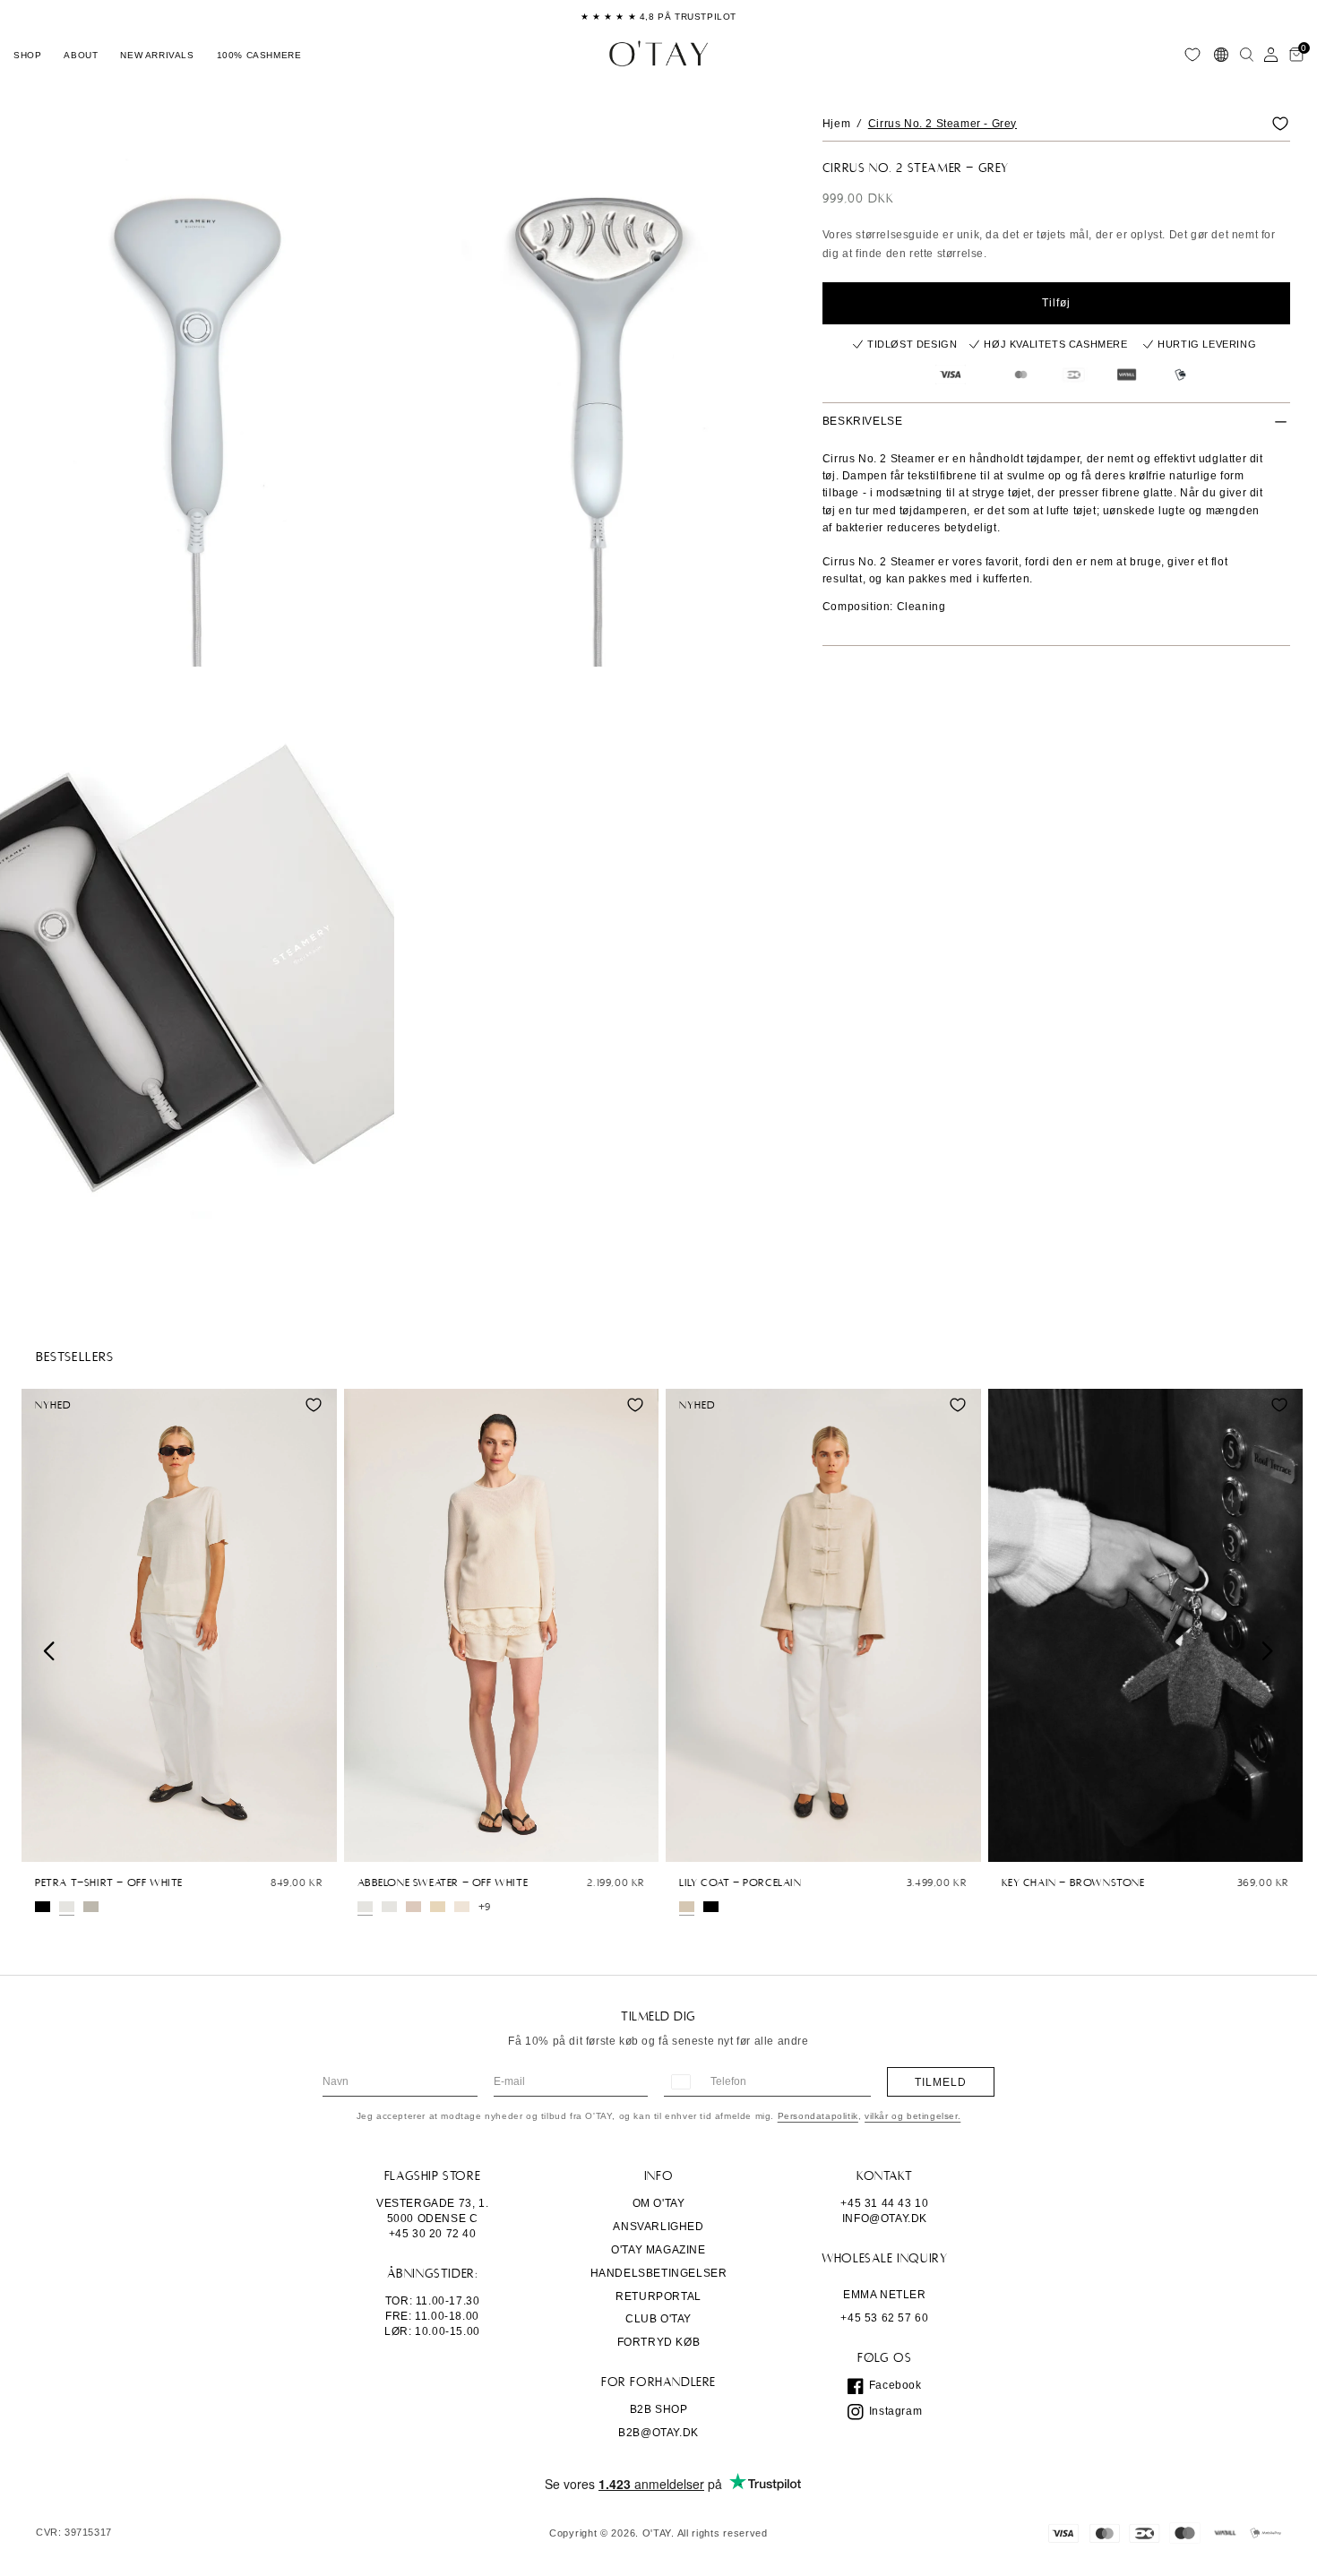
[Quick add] (44, 1844)
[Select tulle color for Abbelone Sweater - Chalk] (413, 1907)
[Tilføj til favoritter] (1280, 124)
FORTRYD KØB (659, 2342)
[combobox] (680, 2082)
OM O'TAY (659, 2203)
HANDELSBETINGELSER (659, 2273)
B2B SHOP (659, 2409)
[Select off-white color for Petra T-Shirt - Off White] (67, 1907)
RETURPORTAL (658, 2296)
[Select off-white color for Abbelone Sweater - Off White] (365, 1907)
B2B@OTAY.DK (658, 2433)
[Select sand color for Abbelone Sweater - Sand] (438, 1907)
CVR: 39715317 (74, 2533)
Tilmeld (941, 2082)
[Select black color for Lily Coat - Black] (711, 1907)
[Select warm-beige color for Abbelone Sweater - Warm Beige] (462, 1907)
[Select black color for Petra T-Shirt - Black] (43, 1907)
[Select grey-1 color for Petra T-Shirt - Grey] (91, 1907)
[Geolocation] (1221, 55)
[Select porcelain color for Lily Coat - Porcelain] (687, 1907)
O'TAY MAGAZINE (658, 2250)
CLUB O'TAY (658, 2319)
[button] (27, 55)
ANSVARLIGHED (658, 2227)
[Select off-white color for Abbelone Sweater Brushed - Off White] (389, 1907)
